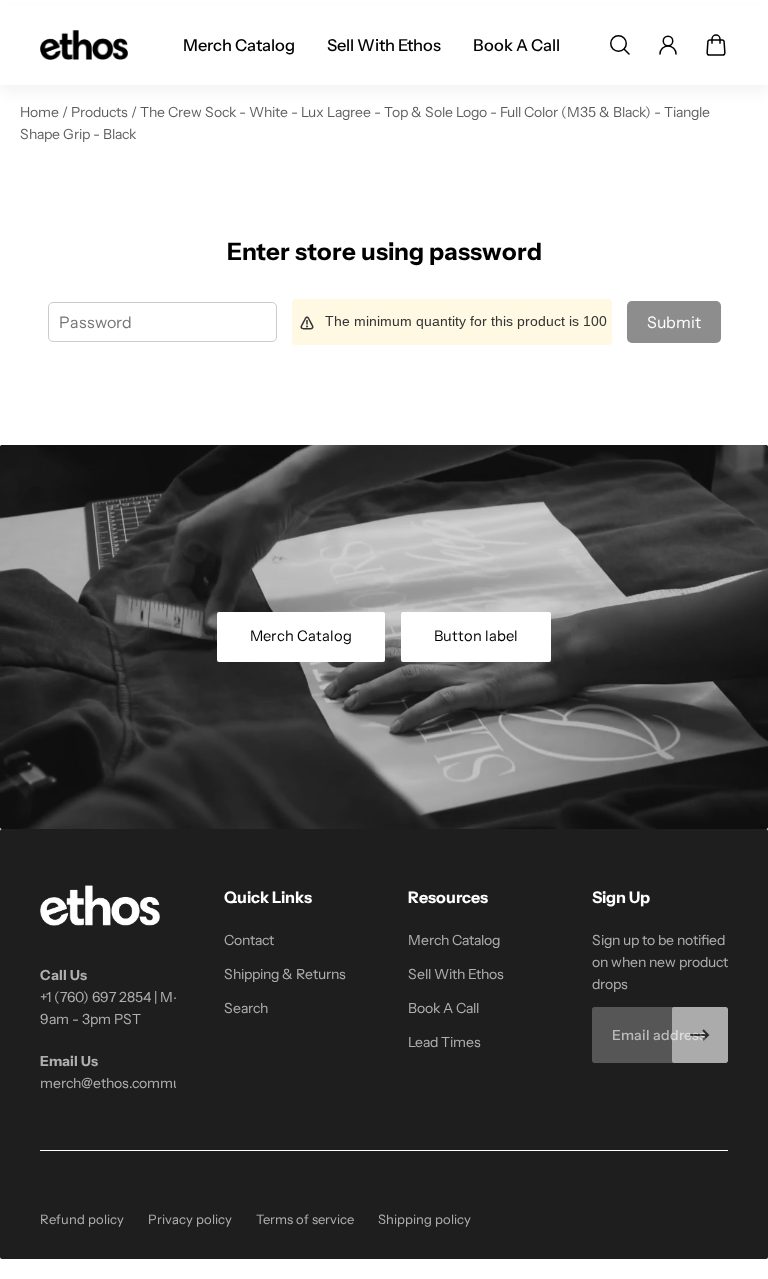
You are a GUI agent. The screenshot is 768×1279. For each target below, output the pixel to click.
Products (101, 112)
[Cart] (716, 45)
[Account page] (668, 45)
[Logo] (84, 45)
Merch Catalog (301, 636)
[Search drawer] (620, 45)
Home (41, 112)
